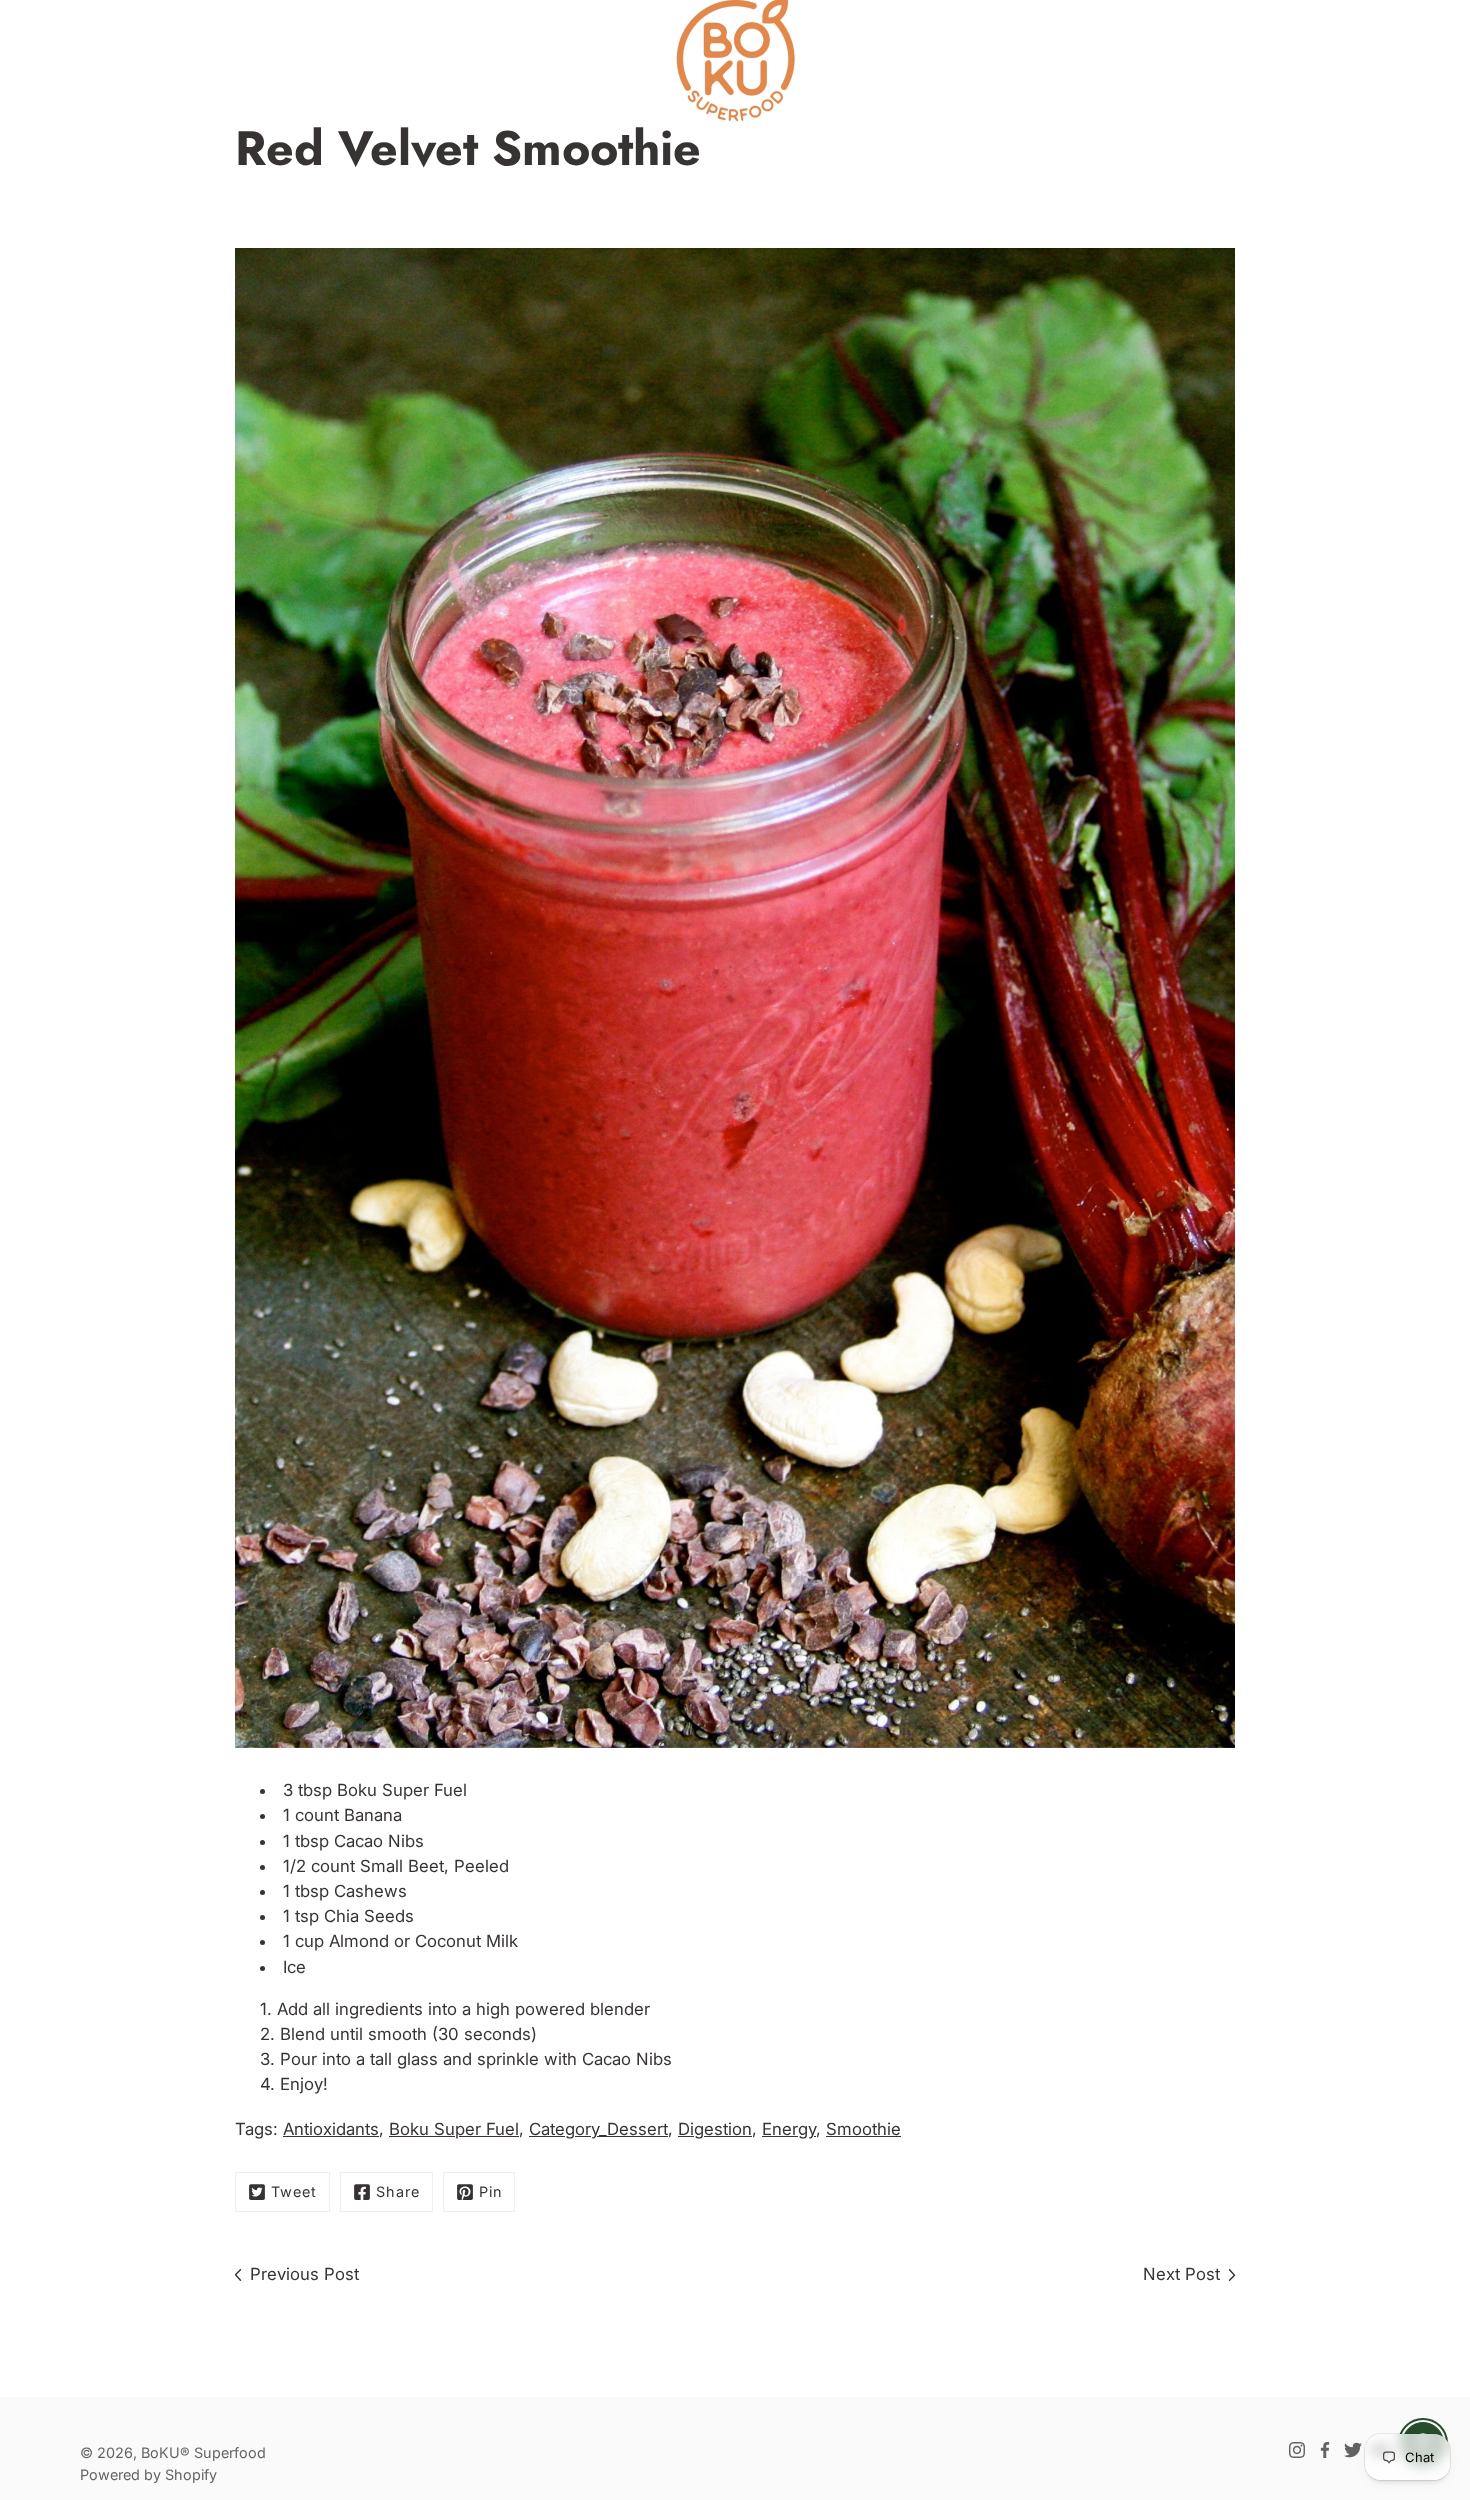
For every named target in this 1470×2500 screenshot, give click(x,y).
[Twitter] (1353, 2450)
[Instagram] (1297, 2450)
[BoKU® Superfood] (735, 60)
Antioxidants (331, 2129)
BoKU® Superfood (203, 2452)
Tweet (294, 2191)
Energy (789, 2129)
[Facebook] (1325, 2450)
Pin (490, 2191)
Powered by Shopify (148, 2474)
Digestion (715, 2129)
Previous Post (304, 2274)
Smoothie (863, 2129)
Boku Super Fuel (402, 1790)
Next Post (1181, 2274)
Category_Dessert (598, 2129)
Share (398, 2191)
